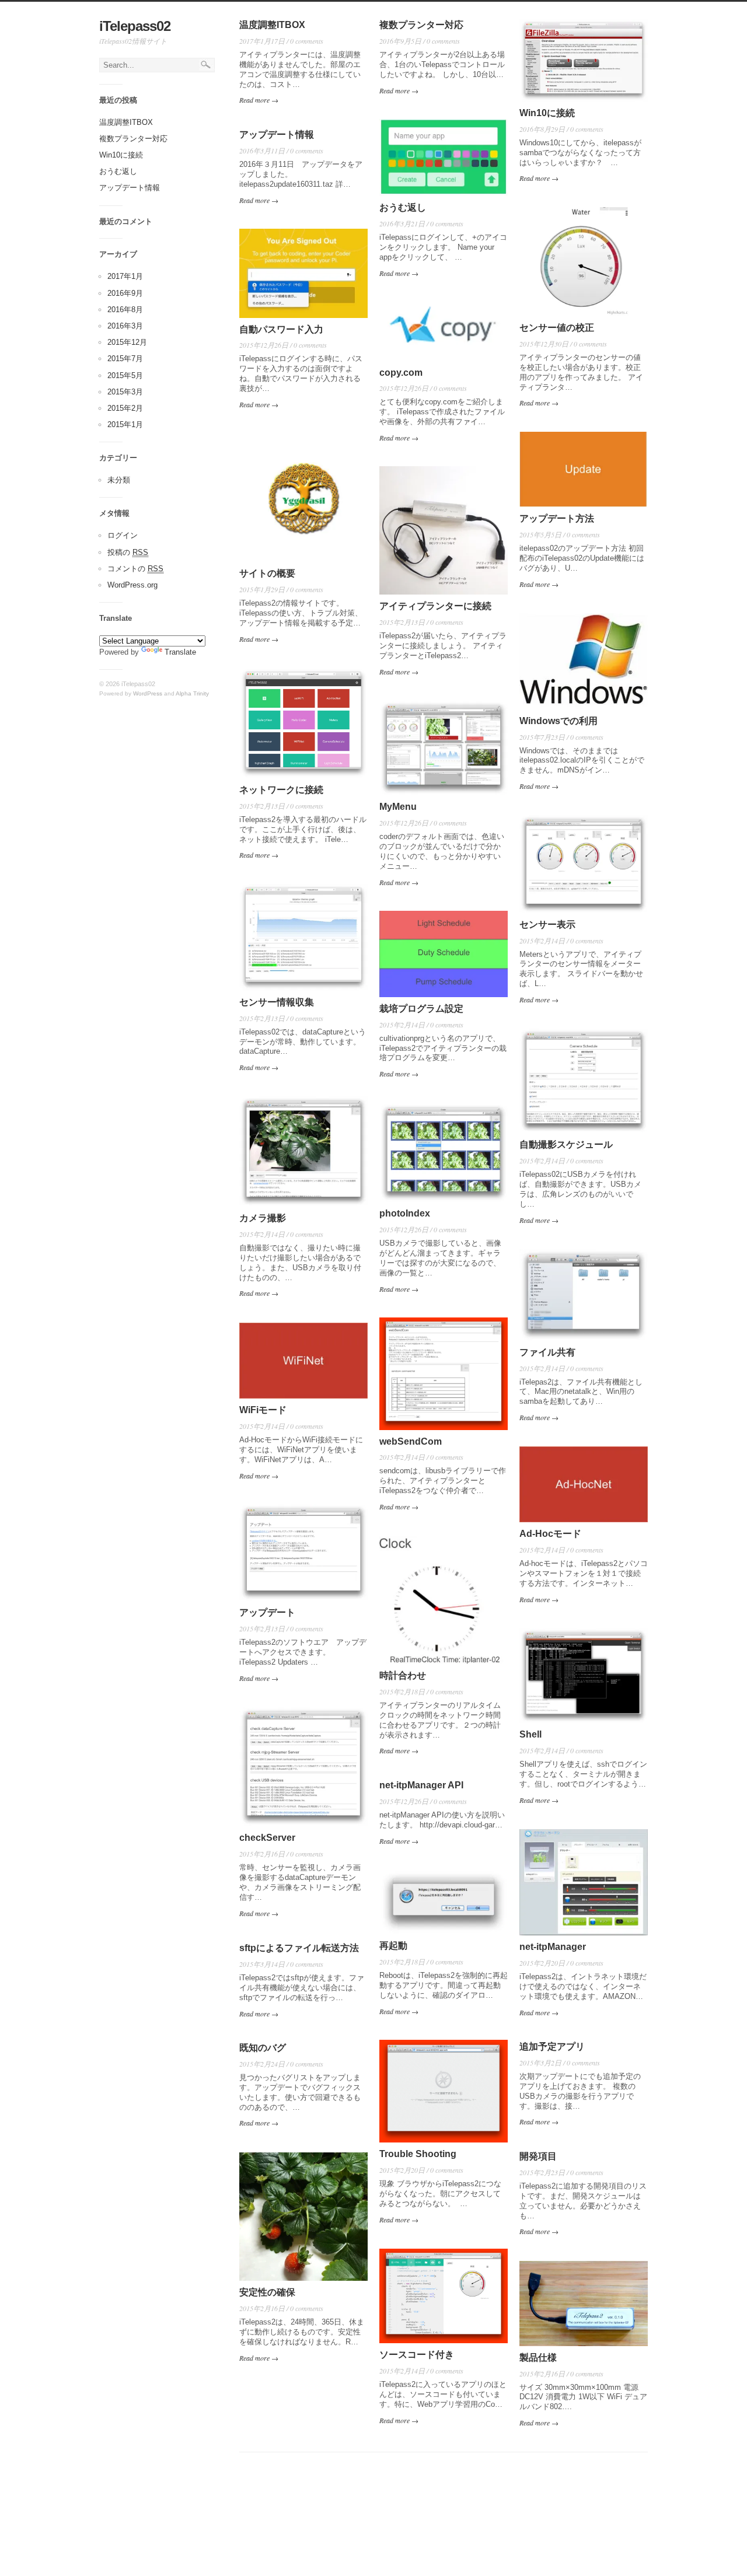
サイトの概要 (267, 573)
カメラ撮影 (263, 1218)
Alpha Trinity (192, 693)
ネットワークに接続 (281, 790)
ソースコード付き (417, 2355)
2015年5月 (125, 375)
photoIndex (405, 1213)
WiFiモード (263, 1410)
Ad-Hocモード (550, 1534)
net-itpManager (553, 1947)
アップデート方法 (557, 518)
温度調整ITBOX (126, 122)
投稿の (128, 552)
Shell (530, 1734)
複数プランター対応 (133, 139)
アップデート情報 (130, 188)
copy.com (401, 373)
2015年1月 (125, 424)
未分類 (119, 480)
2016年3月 (125, 326)
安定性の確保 (267, 2292)
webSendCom (411, 1441)
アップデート (267, 1612)
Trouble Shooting (418, 2154)
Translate (180, 652)
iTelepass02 (135, 26)
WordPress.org (132, 585)
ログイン (123, 535)
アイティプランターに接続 (435, 606)
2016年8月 (125, 310)
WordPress (148, 693)
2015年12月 (127, 342)
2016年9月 (125, 293)
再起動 (393, 1946)
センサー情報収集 (277, 1002)
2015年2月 (125, 408)
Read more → (259, 100)
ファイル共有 (547, 1352)
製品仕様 (538, 2357)
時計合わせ (403, 1675)
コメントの (135, 569)
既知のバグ (263, 2048)
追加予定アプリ (552, 2047)
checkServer (267, 1838)
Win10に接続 (121, 155)
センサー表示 (547, 925)
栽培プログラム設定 (421, 1009)
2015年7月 (125, 359)
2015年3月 (125, 392)
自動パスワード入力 (281, 329)
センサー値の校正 (557, 328)
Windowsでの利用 (558, 721)
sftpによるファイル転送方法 (299, 1948)
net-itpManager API (421, 1785)
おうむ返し (118, 171)
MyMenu (398, 807)
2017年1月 (125, 276)
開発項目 (538, 2156)
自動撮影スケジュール (566, 1144)
